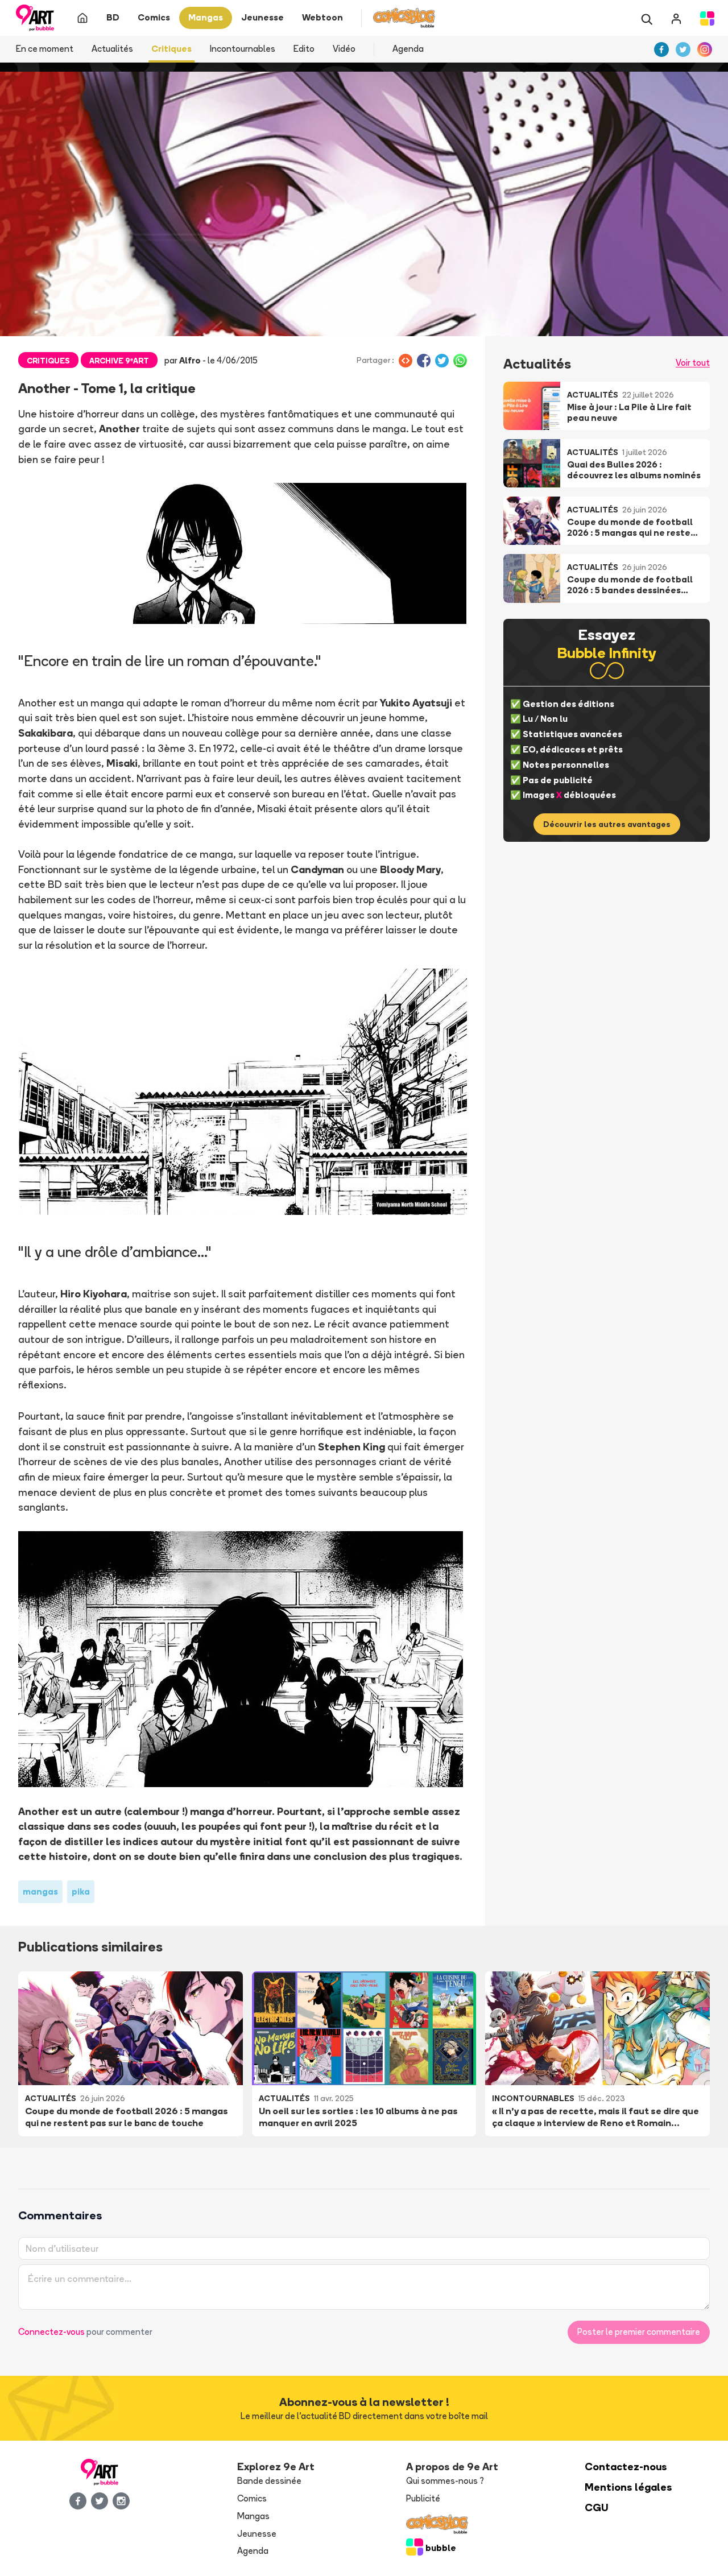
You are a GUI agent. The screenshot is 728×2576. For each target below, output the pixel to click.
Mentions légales (628, 2487)
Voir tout (693, 363)
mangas (40, 1891)
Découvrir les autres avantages (607, 824)
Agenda (408, 49)
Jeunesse (257, 2534)
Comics (252, 2498)
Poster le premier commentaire (639, 2332)
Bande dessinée (269, 2481)
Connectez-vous (51, 2332)
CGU (597, 2507)
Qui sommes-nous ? (445, 2481)
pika (81, 1891)
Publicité (423, 2498)
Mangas (253, 2516)
